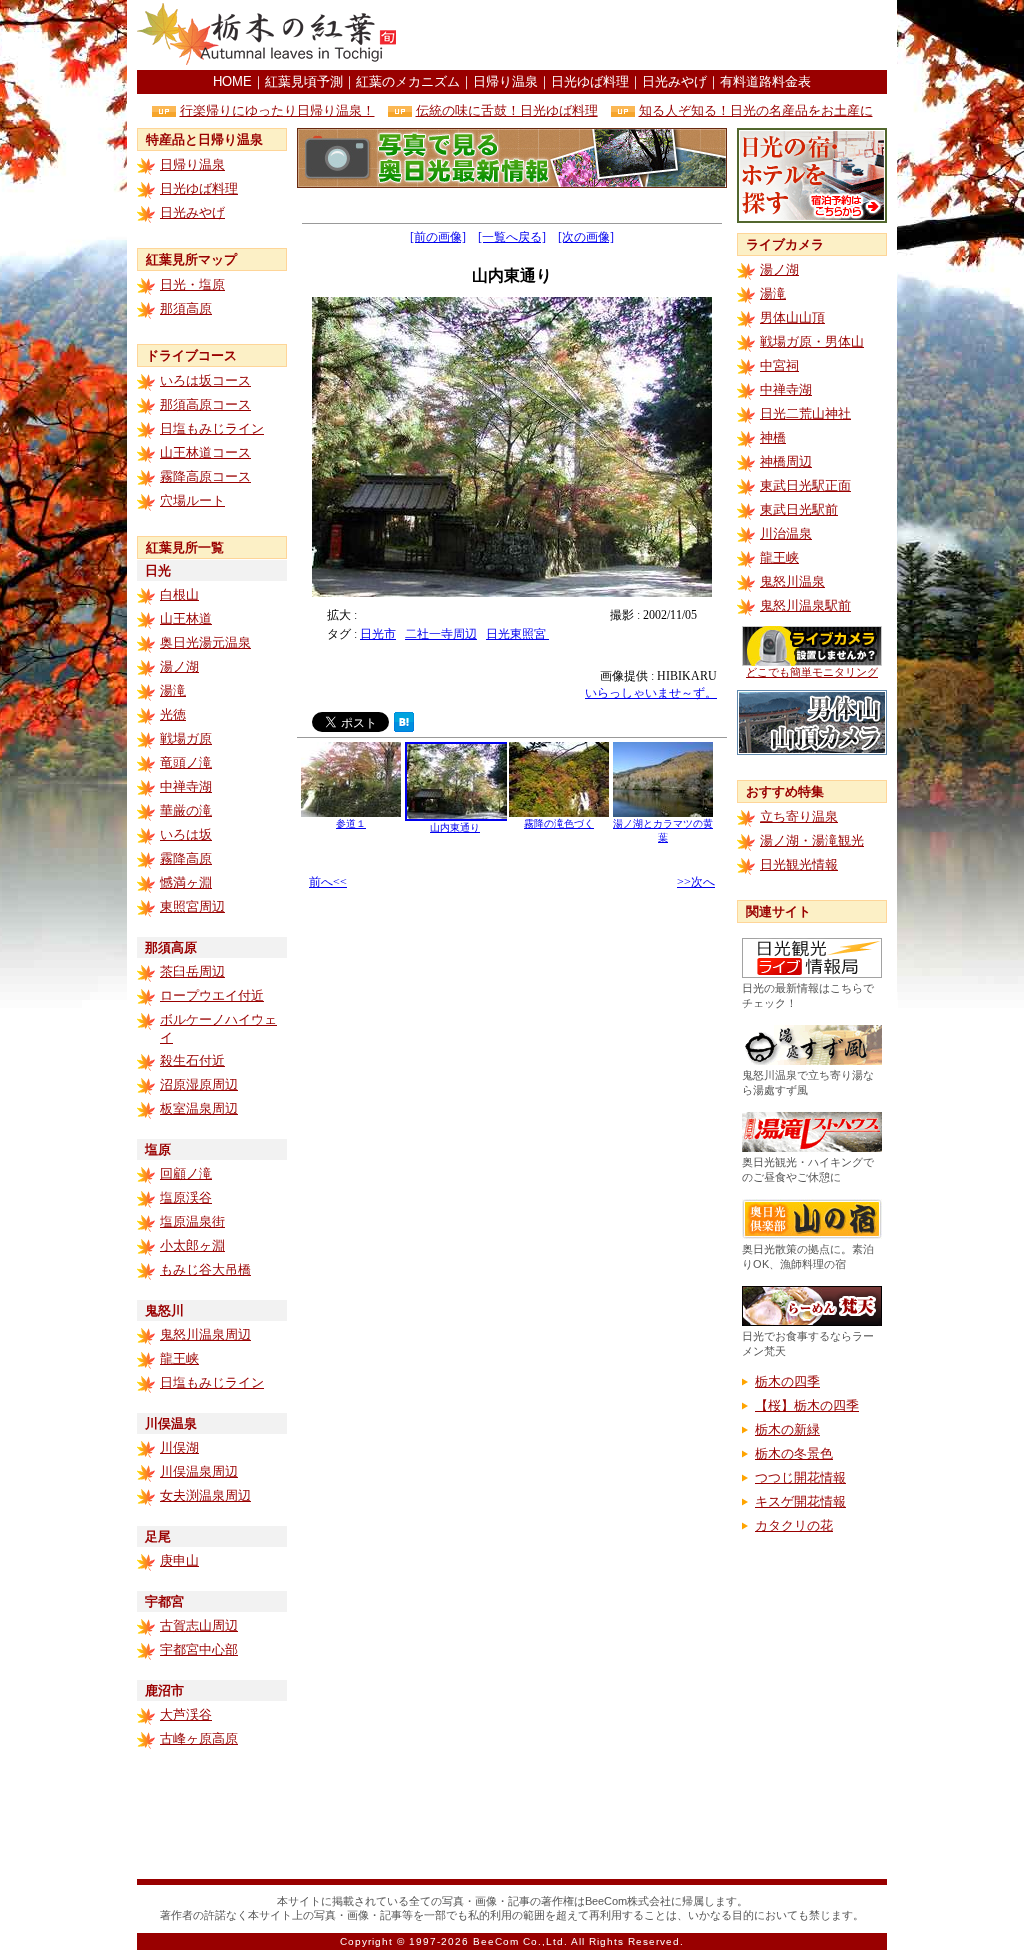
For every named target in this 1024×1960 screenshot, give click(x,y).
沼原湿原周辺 (199, 1084)
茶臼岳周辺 (192, 971)
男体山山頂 (792, 317)
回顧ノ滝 (186, 1173)
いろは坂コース (205, 380)
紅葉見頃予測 (304, 81)
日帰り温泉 (505, 81)
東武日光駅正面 (805, 485)
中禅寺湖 (186, 786)
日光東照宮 (517, 634)
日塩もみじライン (212, 428)
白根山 (179, 594)
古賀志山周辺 (199, 1625)
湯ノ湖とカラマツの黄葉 (663, 830)
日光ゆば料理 (590, 81)
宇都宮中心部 (199, 1649)
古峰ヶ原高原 (199, 1738)
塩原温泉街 (192, 1221)
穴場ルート (192, 500)
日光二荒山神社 (805, 413)
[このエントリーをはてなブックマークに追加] (404, 726)
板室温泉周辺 (199, 1108)
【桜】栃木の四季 (807, 1405)
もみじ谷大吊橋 (205, 1269)
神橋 (773, 437)
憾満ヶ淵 (186, 882)
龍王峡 (179, 1358)
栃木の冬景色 (794, 1453)
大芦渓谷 (186, 1714)
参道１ (351, 823)
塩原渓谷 (186, 1197)
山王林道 (186, 618)
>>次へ (696, 882)
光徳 (173, 714)
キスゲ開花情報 (800, 1501)
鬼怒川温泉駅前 (805, 605)
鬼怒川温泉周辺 (205, 1334)
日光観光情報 (799, 864)
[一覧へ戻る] (512, 237)
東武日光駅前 (799, 509)
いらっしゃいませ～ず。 (651, 693)
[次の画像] (586, 237)
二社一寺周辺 (441, 634)
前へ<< (328, 882)
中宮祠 (779, 365)
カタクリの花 (794, 1525)
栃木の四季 (787, 1381)
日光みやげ (674, 81)
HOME (232, 81)
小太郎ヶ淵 (192, 1245)
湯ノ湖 (179, 666)
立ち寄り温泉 (799, 816)
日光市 (378, 634)
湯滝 (173, 690)
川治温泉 (786, 533)
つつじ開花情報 (800, 1477)
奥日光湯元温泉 (205, 642)
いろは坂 (186, 834)
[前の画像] (438, 237)
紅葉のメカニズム (408, 81)
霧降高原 (186, 858)
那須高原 (186, 308)
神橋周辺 (786, 461)
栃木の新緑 (787, 1429)
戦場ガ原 (186, 738)
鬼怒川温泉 (792, 581)
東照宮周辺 (192, 906)
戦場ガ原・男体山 (812, 341)
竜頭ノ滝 (186, 762)
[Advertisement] (653, 35)
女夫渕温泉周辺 (205, 1495)
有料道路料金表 (765, 81)
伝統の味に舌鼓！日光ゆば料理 (507, 110)
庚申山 (179, 1560)
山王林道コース (205, 452)
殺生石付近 (192, 1060)
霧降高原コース (205, 476)
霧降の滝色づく (559, 823)
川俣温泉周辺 (199, 1471)
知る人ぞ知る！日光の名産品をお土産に (756, 110)
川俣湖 (179, 1447)
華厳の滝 (186, 810)
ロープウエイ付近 (212, 995)
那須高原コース (205, 404)
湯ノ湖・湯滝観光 (812, 840)
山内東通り (455, 827)
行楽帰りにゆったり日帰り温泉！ (277, 110)
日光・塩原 (192, 284)
